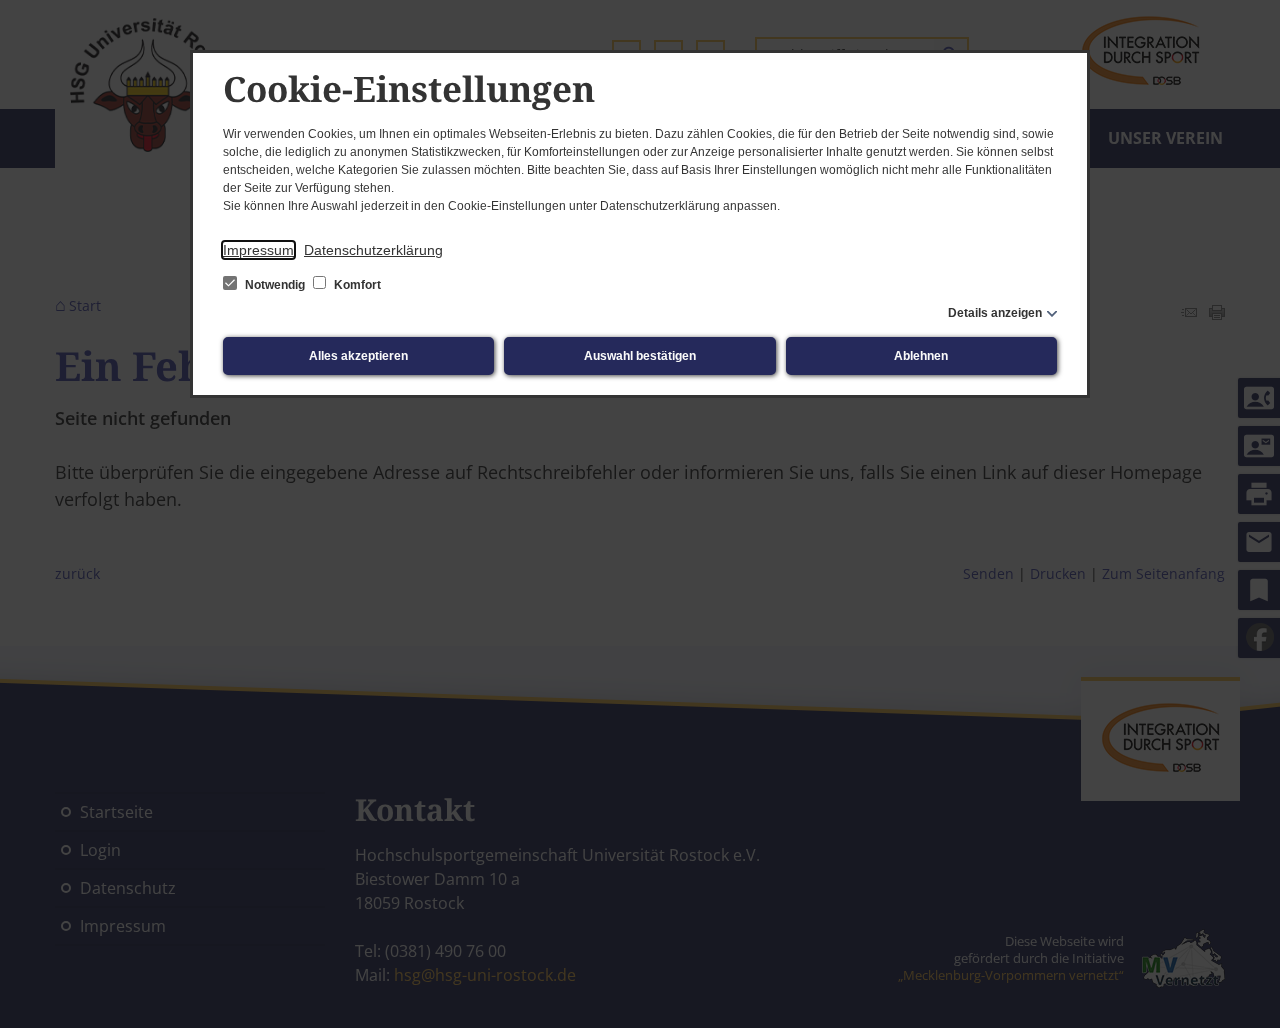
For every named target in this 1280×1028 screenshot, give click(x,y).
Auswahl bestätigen (640, 356)
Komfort (356, 285)
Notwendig (275, 285)
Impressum (258, 250)
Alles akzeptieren (358, 356)
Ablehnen (921, 356)
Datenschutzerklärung (373, 250)
